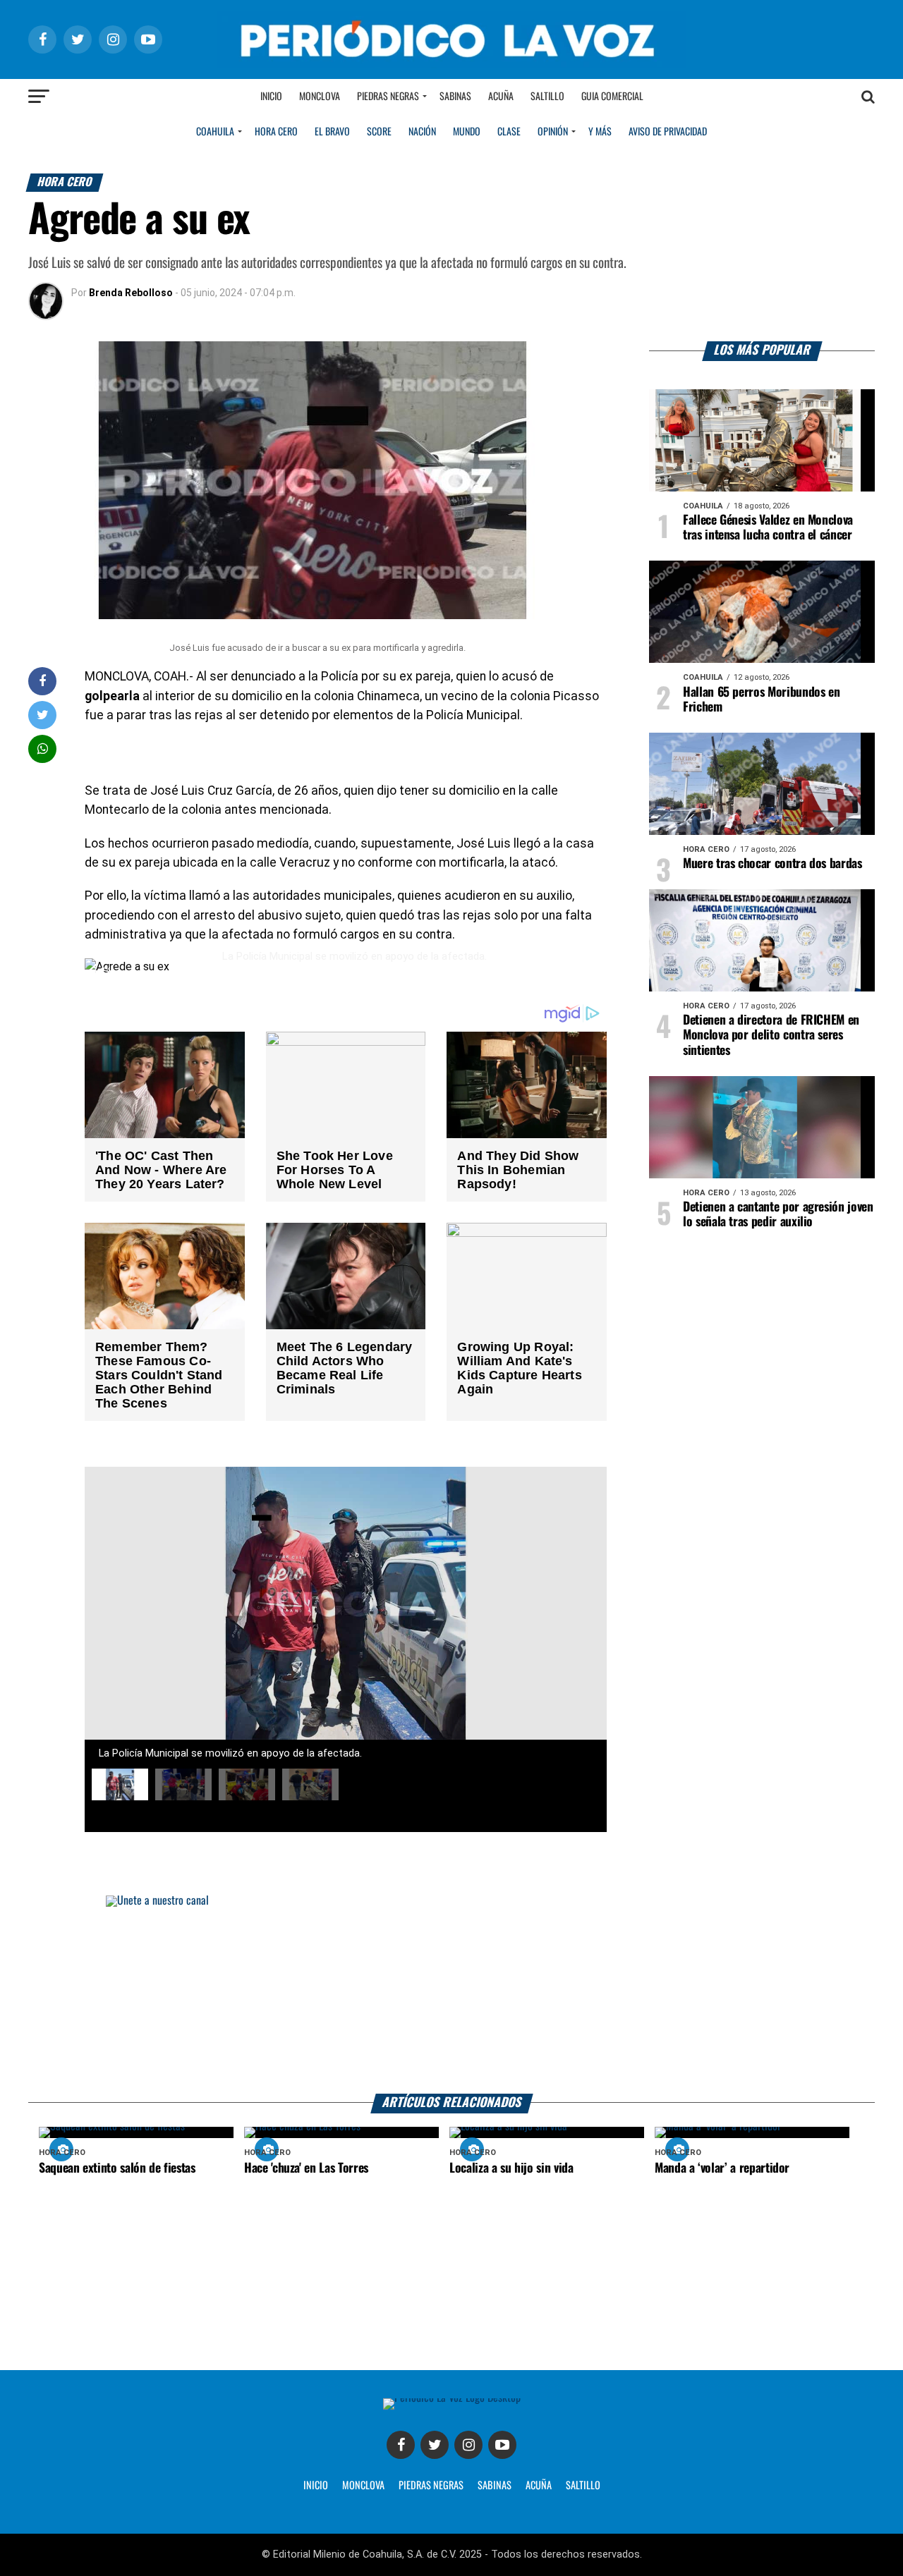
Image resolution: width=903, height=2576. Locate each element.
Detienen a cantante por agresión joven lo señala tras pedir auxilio (778, 1215)
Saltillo (547, 97)
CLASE (509, 132)
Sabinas (455, 97)
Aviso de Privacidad (668, 132)
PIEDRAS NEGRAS (431, 2486)
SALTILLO (583, 2486)
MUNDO (467, 132)
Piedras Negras (388, 97)
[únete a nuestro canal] (451, 1995)
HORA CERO (276, 132)
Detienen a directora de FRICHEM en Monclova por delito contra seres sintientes (771, 1035)
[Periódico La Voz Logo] (451, 39)
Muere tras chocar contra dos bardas (772, 864)
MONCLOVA (363, 2486)
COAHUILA (215, 132)
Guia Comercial (612, 97)
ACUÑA (539, 2486)
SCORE (379, 132)
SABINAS (495, 2486)
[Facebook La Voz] (401, 2445)
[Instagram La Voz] (468, 2445)
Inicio (271, 97)
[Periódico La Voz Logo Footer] (452, 2404)
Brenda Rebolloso (131, 293)
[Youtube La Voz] (502, 2445)
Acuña (501, 97)
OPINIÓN (553, 132)
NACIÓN (422, 132)
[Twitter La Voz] (435, 2445)
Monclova (320, 97)
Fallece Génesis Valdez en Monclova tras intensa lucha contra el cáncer (768, 528)
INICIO (316, 2486)
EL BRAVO (332, 132)
